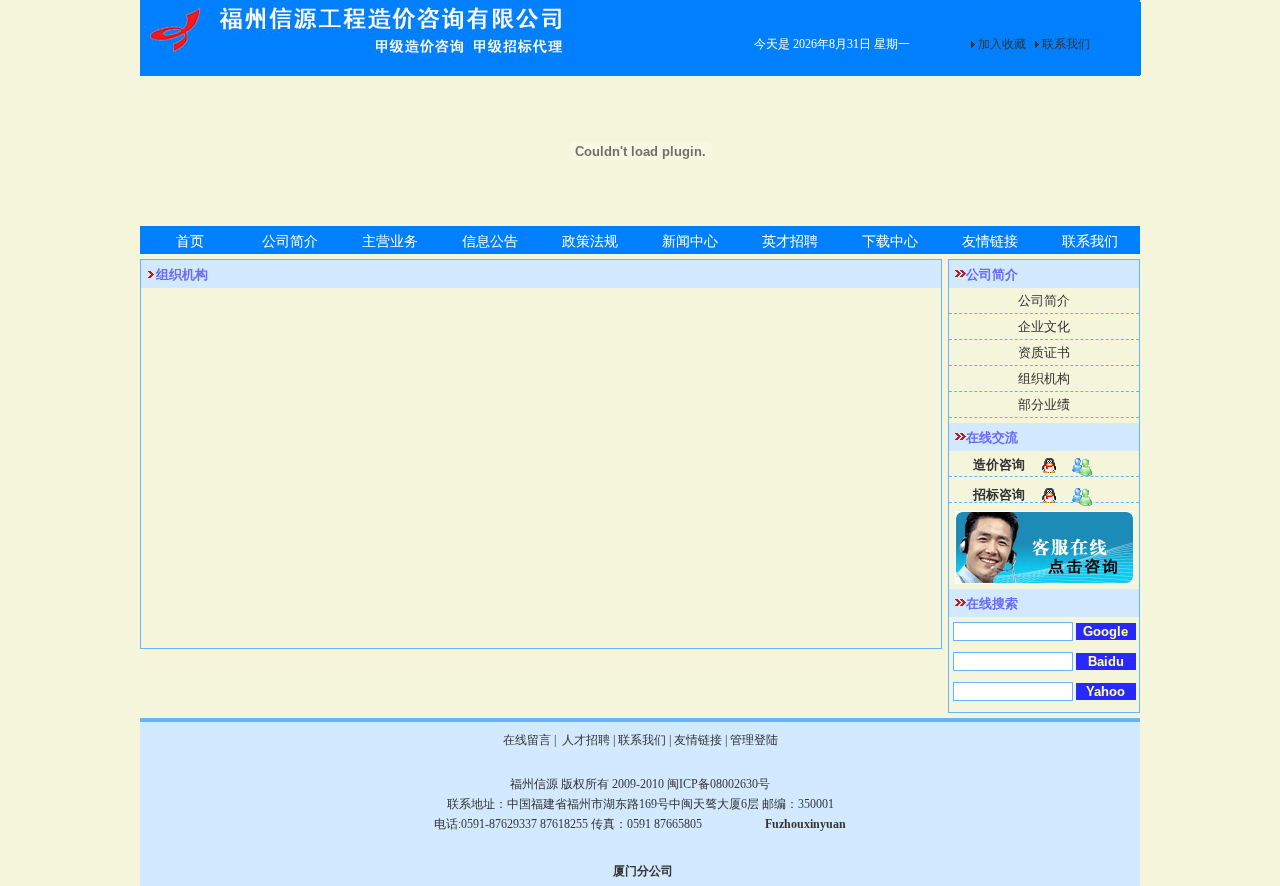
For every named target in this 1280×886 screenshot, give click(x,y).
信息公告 (490, 241)
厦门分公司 (643, 871)
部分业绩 (1044, 404)
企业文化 (1044, 326)
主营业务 (390, 241)
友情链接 (990, 241)
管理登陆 (754, 740)
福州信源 (534, 784)
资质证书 (1044, 352)
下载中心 (890, 241)
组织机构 (1044, 378)
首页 (190, 241)
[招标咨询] (1044, 491)
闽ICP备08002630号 (718, 784)
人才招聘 (584, 740)
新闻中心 (690, 241)
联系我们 (1066, 44)
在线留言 (527, 740)
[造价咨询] (1044, 461)
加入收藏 (1002, 44)
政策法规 (590, 241)
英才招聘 (790, 241)
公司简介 (290, 241)
